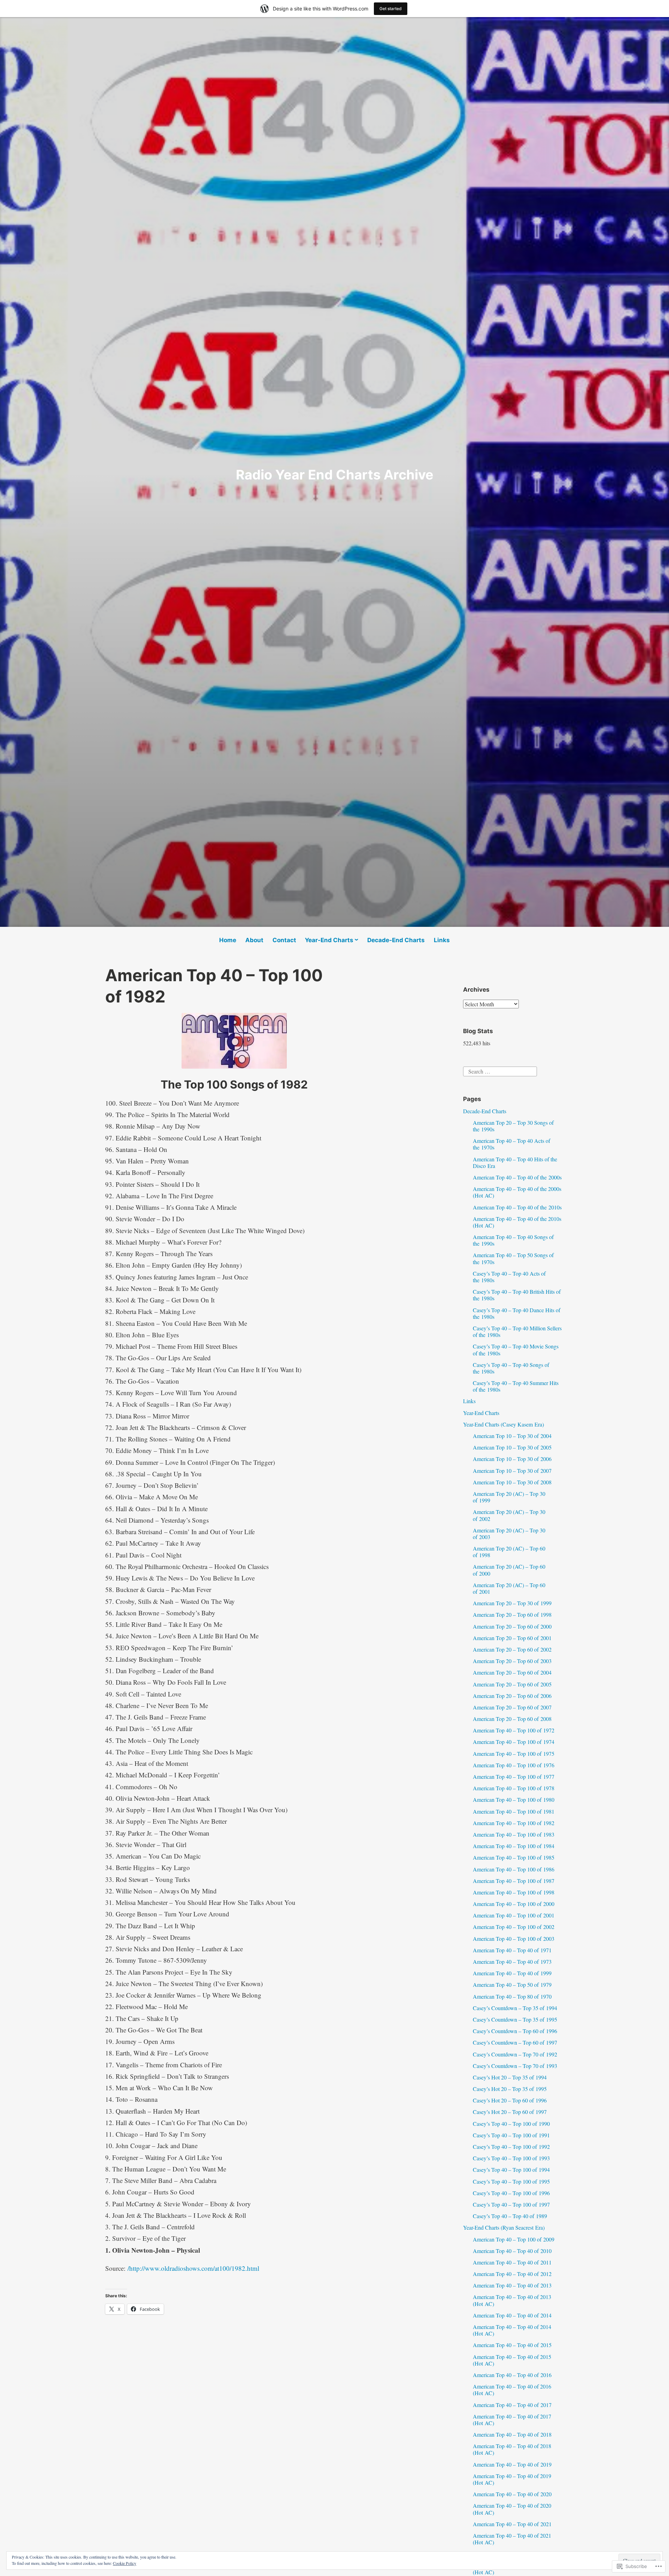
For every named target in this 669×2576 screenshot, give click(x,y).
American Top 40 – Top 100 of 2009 (514, 2239)
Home (228, 940)
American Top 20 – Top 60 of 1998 (512, 1614)
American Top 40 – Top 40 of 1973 (512, 1962)
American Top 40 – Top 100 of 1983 (514, 1834)
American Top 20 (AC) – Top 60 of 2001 (509, 1588)
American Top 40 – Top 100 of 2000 (514, 1904)
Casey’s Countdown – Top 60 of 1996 (515, 2031)
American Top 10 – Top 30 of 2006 (512, 1459)
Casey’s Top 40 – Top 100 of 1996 (511, 2193)
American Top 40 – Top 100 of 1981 (514, 1811)
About (254, 940)
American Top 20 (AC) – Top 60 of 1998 (509, 1552)
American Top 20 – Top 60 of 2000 (512, 1626)
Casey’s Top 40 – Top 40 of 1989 (510, 2216)
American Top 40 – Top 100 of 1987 (514, 1881)
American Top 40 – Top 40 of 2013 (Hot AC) (512, 2300)
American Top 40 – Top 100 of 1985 (514, 1857)
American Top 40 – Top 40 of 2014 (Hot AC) (512, 2330)
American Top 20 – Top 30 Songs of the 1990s (513, 1126)
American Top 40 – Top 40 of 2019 (512, 2464)
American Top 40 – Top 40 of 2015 (512, 2345)
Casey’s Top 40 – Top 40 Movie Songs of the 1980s (516, 1349)
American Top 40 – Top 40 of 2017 (512, 2405)
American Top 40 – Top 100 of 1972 (514, 1730)
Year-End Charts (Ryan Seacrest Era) (504, 2227)
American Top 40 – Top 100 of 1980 (514, 1800)
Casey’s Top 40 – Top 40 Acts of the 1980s (509, 1277)
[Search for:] (500, 1071)
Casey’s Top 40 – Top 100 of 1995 (511, 2181)
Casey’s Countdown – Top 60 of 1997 (515, 2042)
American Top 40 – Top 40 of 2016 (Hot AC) (512, 2390)
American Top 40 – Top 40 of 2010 (512, 2251)
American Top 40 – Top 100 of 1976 (514, 1765)
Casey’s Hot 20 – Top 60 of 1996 (510, 2100)
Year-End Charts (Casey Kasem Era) (503, 1424)
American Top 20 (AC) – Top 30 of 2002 (509, 1515)
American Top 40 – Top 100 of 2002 (514, 1927)
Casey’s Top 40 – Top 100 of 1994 (511, 2170)
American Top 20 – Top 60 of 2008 (512, 1719)
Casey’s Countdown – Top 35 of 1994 (515, 2008)
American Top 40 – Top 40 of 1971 (512, 1950)
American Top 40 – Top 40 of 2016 (512, 2375)
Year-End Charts (329, 940)
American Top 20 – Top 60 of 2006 (512, 1696)
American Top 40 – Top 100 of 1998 (514, 1892)
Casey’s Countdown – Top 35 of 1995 (515, 2019)
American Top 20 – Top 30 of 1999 (512, 1603)
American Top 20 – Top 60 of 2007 (512, 1707)
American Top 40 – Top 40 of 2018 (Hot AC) (512, 2449)
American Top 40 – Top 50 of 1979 (512, 1985)
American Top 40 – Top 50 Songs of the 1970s (513, 1258)
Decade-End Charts (396, 940)
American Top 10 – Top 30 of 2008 (512, 1482)
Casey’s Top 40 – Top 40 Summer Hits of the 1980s (516, 1386)
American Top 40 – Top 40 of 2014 (512, 2315)
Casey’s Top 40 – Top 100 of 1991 (511, 2135)
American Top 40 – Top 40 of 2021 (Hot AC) (512, 2539)
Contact (284, 940)
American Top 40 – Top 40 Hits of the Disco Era (515, 1162)
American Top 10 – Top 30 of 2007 (512, 1471)
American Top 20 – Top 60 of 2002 (512, 1649)
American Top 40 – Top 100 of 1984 (514, 1846)
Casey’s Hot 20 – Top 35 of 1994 (510, 2077)
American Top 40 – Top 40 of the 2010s (517, 1207)
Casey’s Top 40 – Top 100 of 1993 (511, 2158)
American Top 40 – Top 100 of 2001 (514, 1915)
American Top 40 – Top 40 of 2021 (512, 2524)
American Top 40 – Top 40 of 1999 (512, 1973)
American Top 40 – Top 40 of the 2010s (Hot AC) (517, 1222)
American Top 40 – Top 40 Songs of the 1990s (513, 1240)
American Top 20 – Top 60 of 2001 (512, 1638)
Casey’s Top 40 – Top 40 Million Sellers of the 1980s (517, 1331)
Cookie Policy (125, 2563)
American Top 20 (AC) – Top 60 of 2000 (509, 1570)
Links (442, 940)
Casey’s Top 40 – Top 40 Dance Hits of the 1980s (517, 1313)
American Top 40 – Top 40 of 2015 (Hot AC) (512, 2360)
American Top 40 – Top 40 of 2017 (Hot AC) (512, 2420)
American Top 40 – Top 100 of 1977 (514, 1777)
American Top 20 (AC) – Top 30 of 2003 (509, 1533)
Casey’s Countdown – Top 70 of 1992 (515, 2054)
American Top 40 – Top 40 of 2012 (512, 2274)
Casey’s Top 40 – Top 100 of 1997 (511, 2204)
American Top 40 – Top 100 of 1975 (514, 1754)
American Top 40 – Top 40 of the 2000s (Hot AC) (517, 1192)
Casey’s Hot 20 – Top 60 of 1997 (510, 2112)
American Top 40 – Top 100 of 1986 (514, 1869)
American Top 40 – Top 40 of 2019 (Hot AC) (512, 2479)
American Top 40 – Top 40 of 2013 (512, 2285)
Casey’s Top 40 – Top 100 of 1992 (511, 2147)
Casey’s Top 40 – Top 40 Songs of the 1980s (511, 1368)
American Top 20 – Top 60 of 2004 (512, 1672)
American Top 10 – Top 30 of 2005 (512, 1447)
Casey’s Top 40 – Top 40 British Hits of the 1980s (517, 1295)
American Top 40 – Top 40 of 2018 (512, 2434)
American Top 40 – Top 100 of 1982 (514, 1823)
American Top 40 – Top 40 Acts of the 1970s (512, 1144)
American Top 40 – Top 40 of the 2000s (517, 1177)
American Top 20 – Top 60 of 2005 (512, 1684)
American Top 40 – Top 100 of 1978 (514, 1788)
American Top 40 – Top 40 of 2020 (512, 2494)
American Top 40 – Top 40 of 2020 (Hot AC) (512, 2509)
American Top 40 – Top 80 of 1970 (512, 1996)
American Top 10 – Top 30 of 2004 (512, 1436)
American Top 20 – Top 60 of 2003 (512, 1661)
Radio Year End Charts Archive (335, 475)
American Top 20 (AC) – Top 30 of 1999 (509, 1497)
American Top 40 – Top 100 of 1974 (514, 1742)
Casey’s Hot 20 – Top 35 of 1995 (510, 2089)
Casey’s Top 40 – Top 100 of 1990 (511, 2124)
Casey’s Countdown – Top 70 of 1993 (515, 2066)
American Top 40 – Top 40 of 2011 (512, 2262)
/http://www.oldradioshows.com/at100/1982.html (193, 2268)
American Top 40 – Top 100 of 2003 (514, 1939)
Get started (391, 9)
